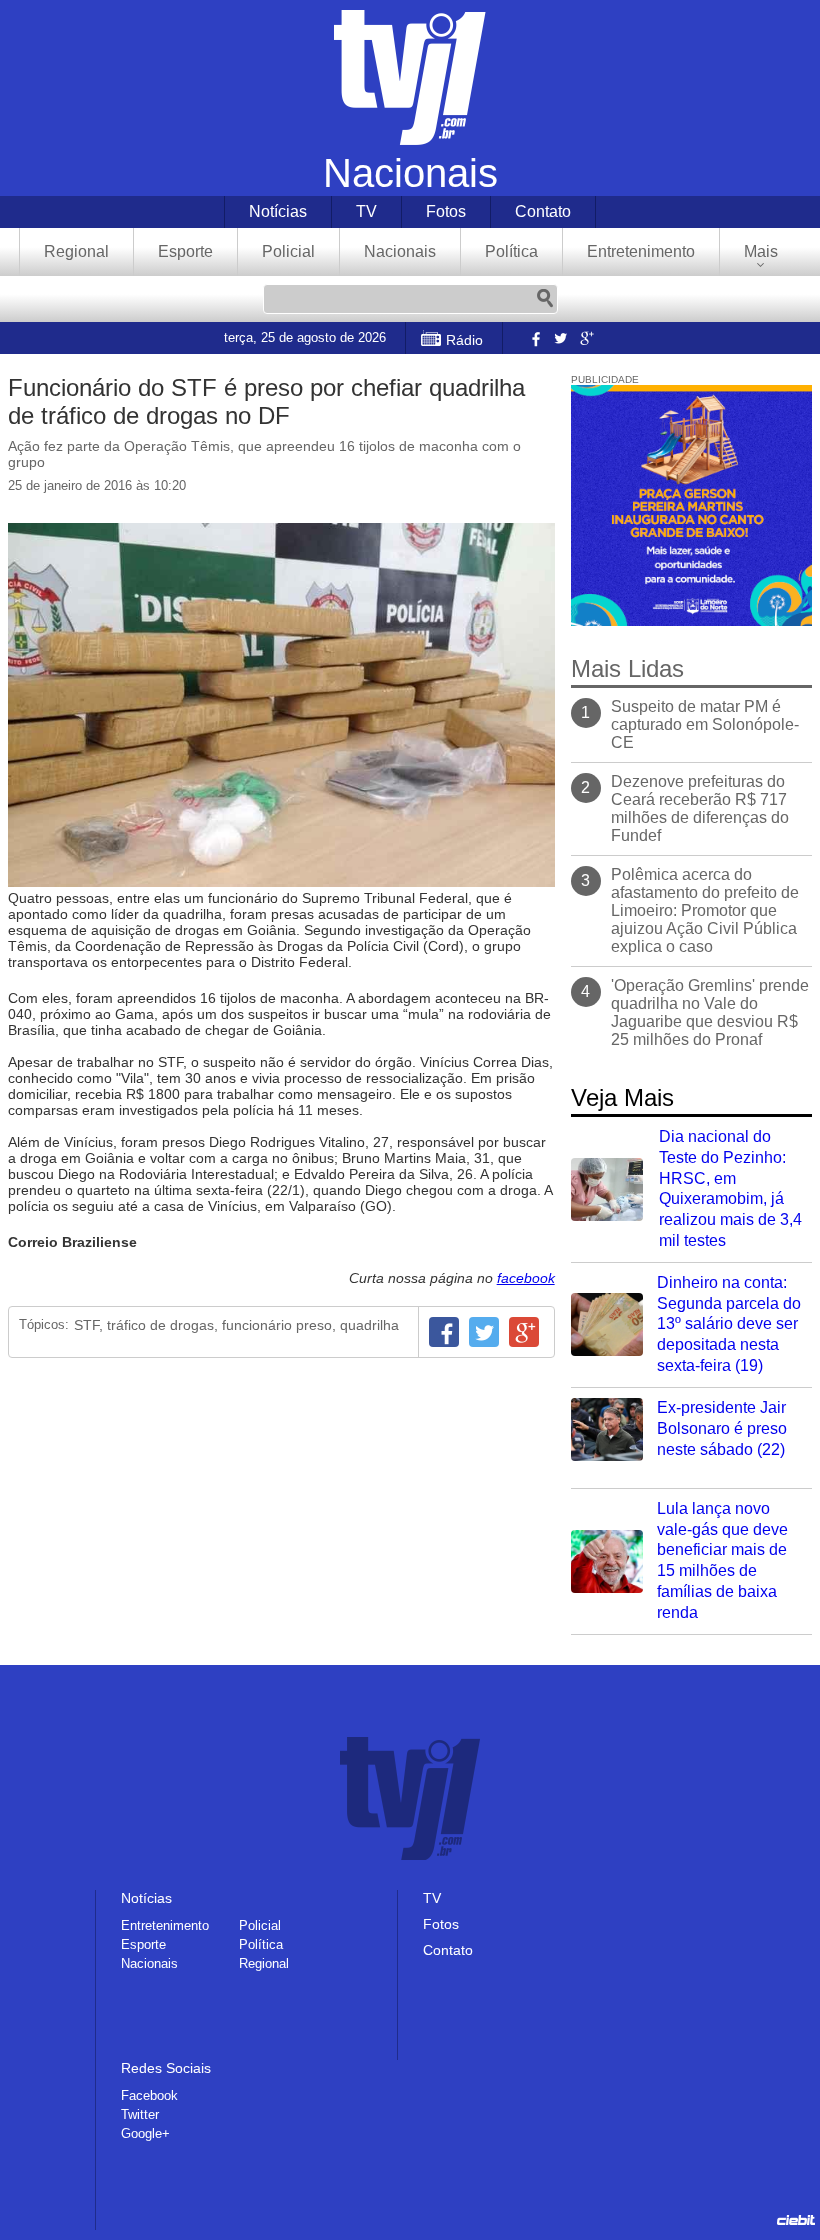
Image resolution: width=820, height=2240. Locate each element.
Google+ (586, 338)
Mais (761, 251)
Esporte (185, 251)
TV (366, 211)
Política (511, 251)
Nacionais (400, 251)
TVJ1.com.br (410, 77)
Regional (76, 251)
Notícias (278, 211)
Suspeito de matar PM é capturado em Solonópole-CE (705, 724)
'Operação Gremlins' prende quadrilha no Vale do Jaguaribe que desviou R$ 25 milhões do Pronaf (710, 1012)
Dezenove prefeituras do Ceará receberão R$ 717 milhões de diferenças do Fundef (700, 808)
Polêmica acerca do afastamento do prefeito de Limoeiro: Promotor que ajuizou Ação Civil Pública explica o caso (705, 910)
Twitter (560, 338)
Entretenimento (641, 251)
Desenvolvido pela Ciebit (796, 2220)
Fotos (446, 211)
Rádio (464, 340)
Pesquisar (545, 299)
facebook (526, 1278)
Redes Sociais (166, 2068)
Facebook (534, 338)
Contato (543, 211)
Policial (288, 251)
